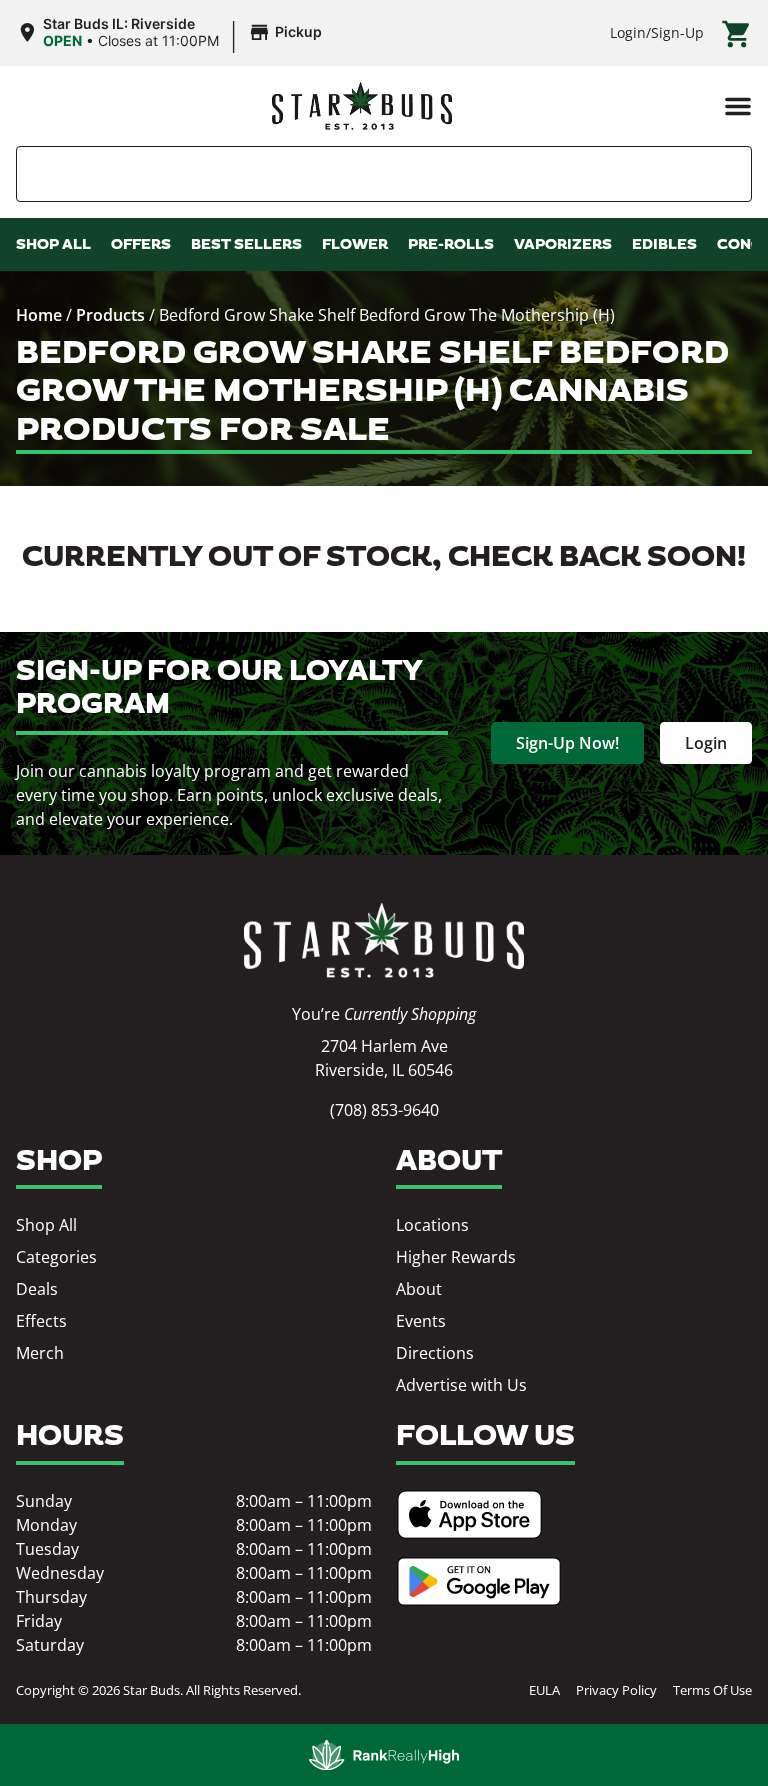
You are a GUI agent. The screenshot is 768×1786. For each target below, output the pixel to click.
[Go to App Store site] (469, 1514)
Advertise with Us (461, 1385)
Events (421, 1321)
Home (39, 315)
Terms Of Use (712, 1690)
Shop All (46, 1225)
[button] (738, 106)
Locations (432, 1225)
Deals (37, 1289)
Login (628, 32)
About (419, 1289)
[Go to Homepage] (384, 940)
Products (110, 315)
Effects (41, 1321)
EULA (544, 1690)
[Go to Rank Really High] (384, 1755)
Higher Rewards (456, 1257)
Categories (56, 1257)
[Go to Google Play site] (479, 1581)
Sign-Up (677, 32)
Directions (435, 1353)
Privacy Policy (616, 1690)
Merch (40, 1353)
